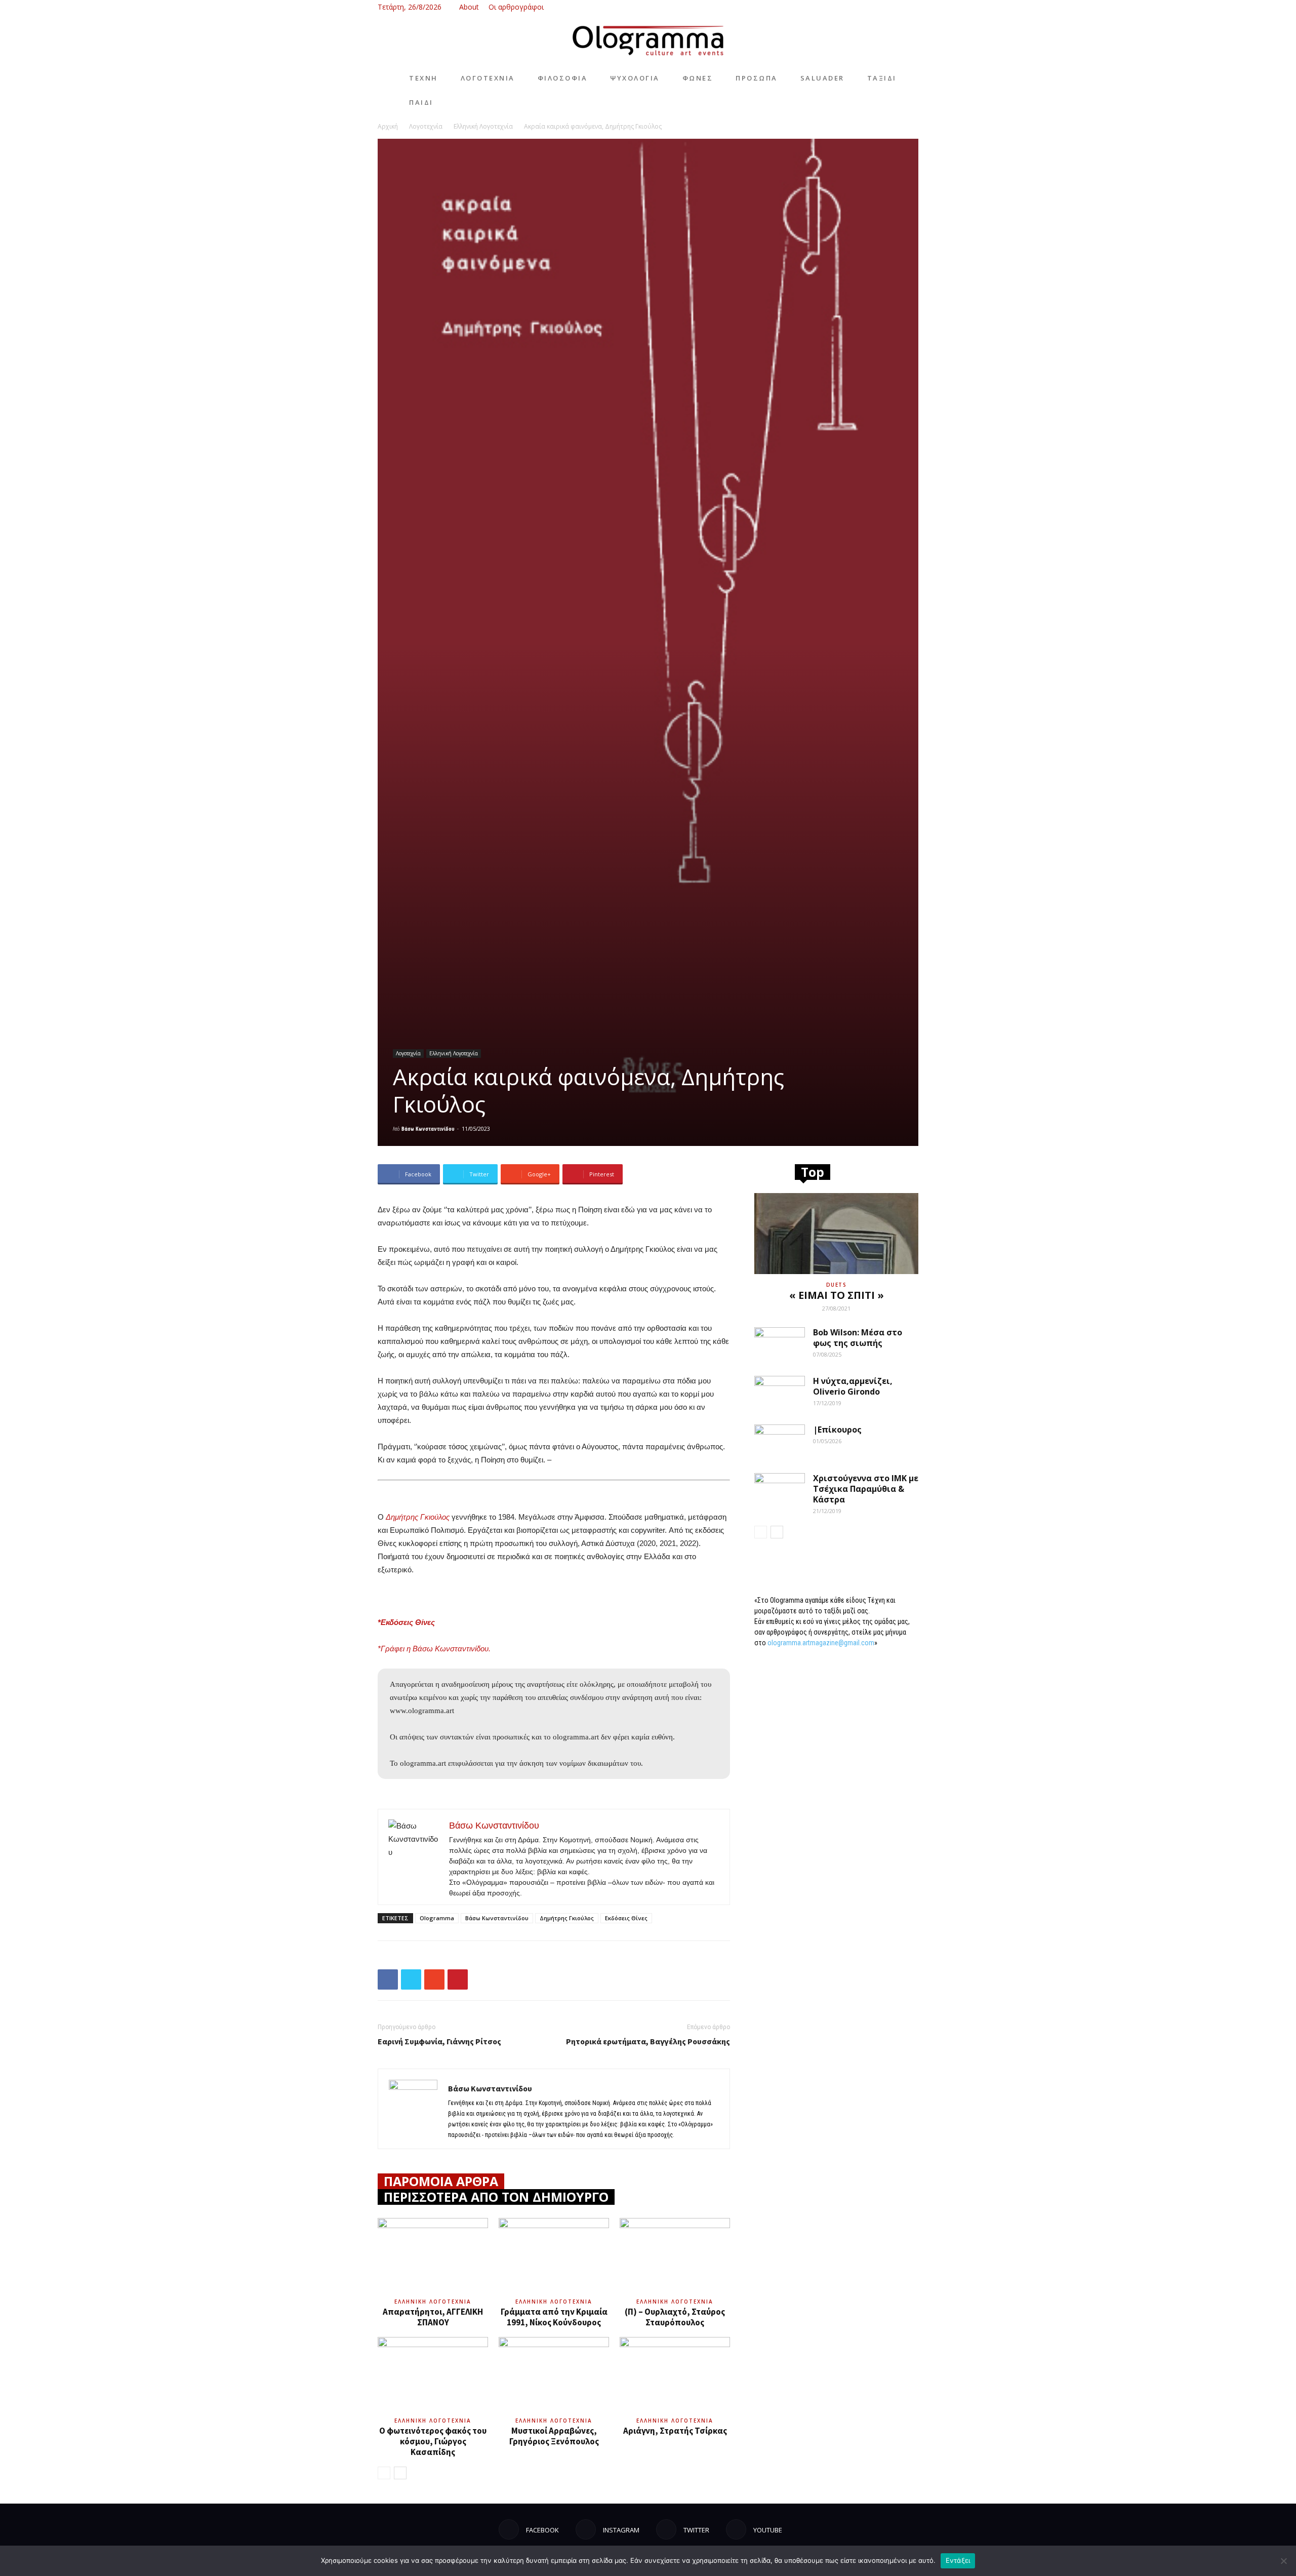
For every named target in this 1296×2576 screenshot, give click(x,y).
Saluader (822, 78)
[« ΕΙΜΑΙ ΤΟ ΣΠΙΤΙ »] (836, 1234)
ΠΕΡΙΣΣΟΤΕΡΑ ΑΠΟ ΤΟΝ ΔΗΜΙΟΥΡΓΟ (496, 2197)
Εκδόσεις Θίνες (626, 1918)
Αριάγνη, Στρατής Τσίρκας (675, 2431)
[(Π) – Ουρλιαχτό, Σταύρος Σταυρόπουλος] (675, 2256)
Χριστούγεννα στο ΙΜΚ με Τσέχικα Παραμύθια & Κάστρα (866, 1489)
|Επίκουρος (837, 1430)
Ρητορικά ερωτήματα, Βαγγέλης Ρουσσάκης (648, 2041)
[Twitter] (894, 7)
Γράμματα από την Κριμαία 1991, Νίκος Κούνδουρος (554, 2317)
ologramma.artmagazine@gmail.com (821, 1643)
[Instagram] (877, 7)
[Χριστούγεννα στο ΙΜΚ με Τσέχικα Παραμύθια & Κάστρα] (780, 1491)
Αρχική (388, 126)
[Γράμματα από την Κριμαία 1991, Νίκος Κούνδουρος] (554, 2256)
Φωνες (698, 78)
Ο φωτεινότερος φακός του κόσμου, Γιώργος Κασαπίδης (433, 2441)
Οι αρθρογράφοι (516, 7)
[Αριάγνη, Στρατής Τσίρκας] (675, 2375)
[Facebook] (861, 7)
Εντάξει (958, 2560)
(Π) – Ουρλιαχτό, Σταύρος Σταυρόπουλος (675, 2317)
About (469, 7)
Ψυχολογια (635, 78)
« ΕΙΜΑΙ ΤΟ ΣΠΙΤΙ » (837, 1295)
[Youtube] (911, 7)
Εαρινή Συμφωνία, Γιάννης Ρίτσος (439, 2041)
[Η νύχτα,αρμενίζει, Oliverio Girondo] (780, 1394)
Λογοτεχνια (488, 78)
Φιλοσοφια (563, 78)
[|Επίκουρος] (780, 1442)
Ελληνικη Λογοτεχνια (433, 2302)
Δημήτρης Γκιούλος (567, 1918)
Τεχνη (423, 78)
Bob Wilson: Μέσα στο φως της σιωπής (858, 1338)
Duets (837, 1285)
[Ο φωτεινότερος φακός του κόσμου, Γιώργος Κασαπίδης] (433, 2375)
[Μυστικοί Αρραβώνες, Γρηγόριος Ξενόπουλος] (554, 2375)
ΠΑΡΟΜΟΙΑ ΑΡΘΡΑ (441, 2181)
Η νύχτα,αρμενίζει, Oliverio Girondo (853, 1386)
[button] (845, 7)
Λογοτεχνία (426, 126)
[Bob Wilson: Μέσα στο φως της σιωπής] (780, 1345)
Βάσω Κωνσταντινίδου (428, 1128)
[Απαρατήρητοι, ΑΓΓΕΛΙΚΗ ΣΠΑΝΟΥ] (433, 2256)
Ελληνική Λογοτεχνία (483, 126)
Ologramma (437, 1918)
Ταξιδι (882, 78)
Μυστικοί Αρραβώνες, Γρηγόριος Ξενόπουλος (554, 2436)
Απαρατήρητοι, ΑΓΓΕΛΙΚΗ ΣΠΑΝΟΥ (433, 2317)
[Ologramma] (648, 41)
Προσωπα (757, 78)
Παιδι (421, 102)
